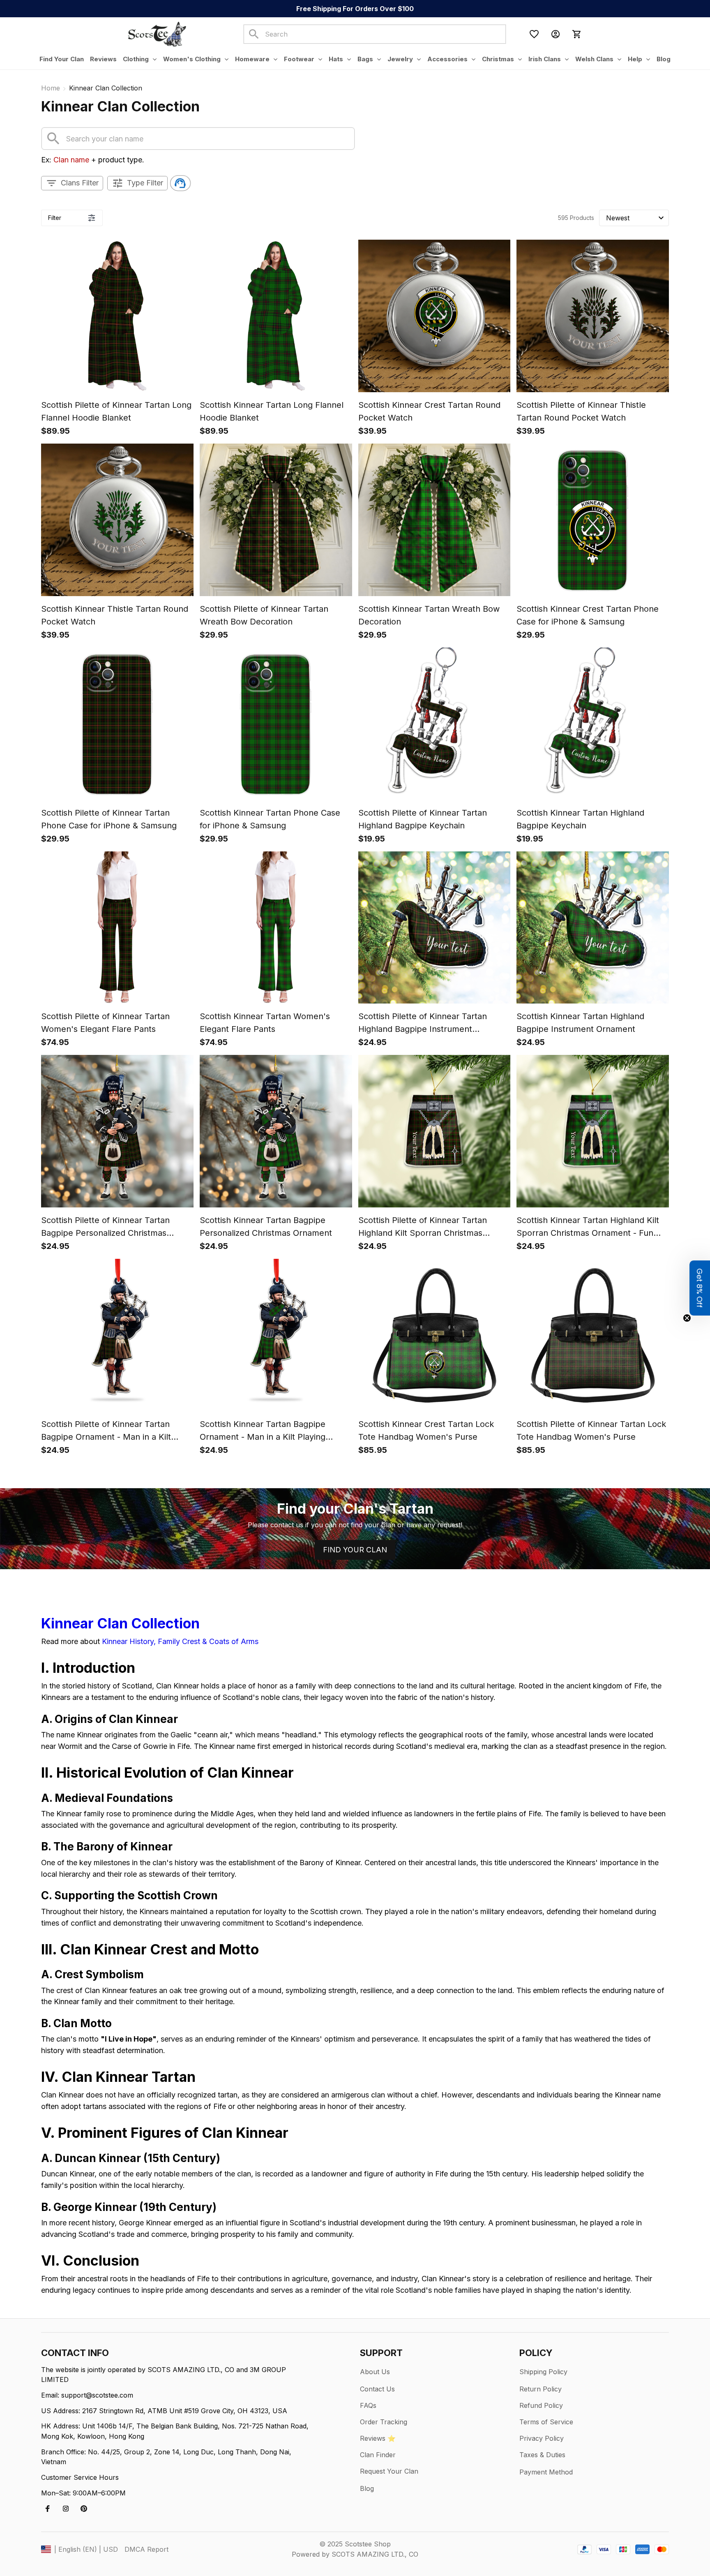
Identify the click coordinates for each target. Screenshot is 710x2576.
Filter (55, 218)
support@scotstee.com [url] (97, 2395)
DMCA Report (146, 2549)
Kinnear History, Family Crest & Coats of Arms (180, 1641)
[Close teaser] (687, 1318)
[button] (700, 1288)
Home (51, 88)
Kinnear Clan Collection (120, 1623)
